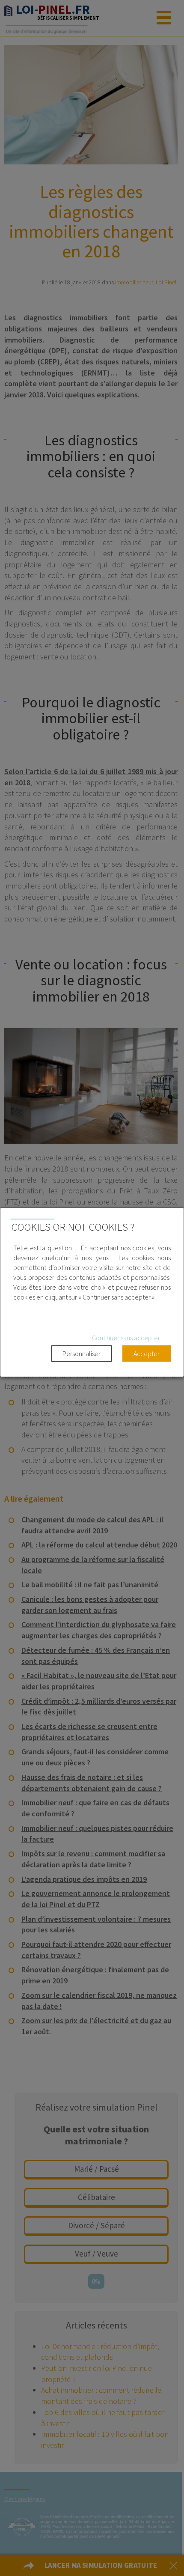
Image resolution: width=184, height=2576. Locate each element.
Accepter (147, 1354)
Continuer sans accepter (126, 1338)
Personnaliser (82, 1354)
